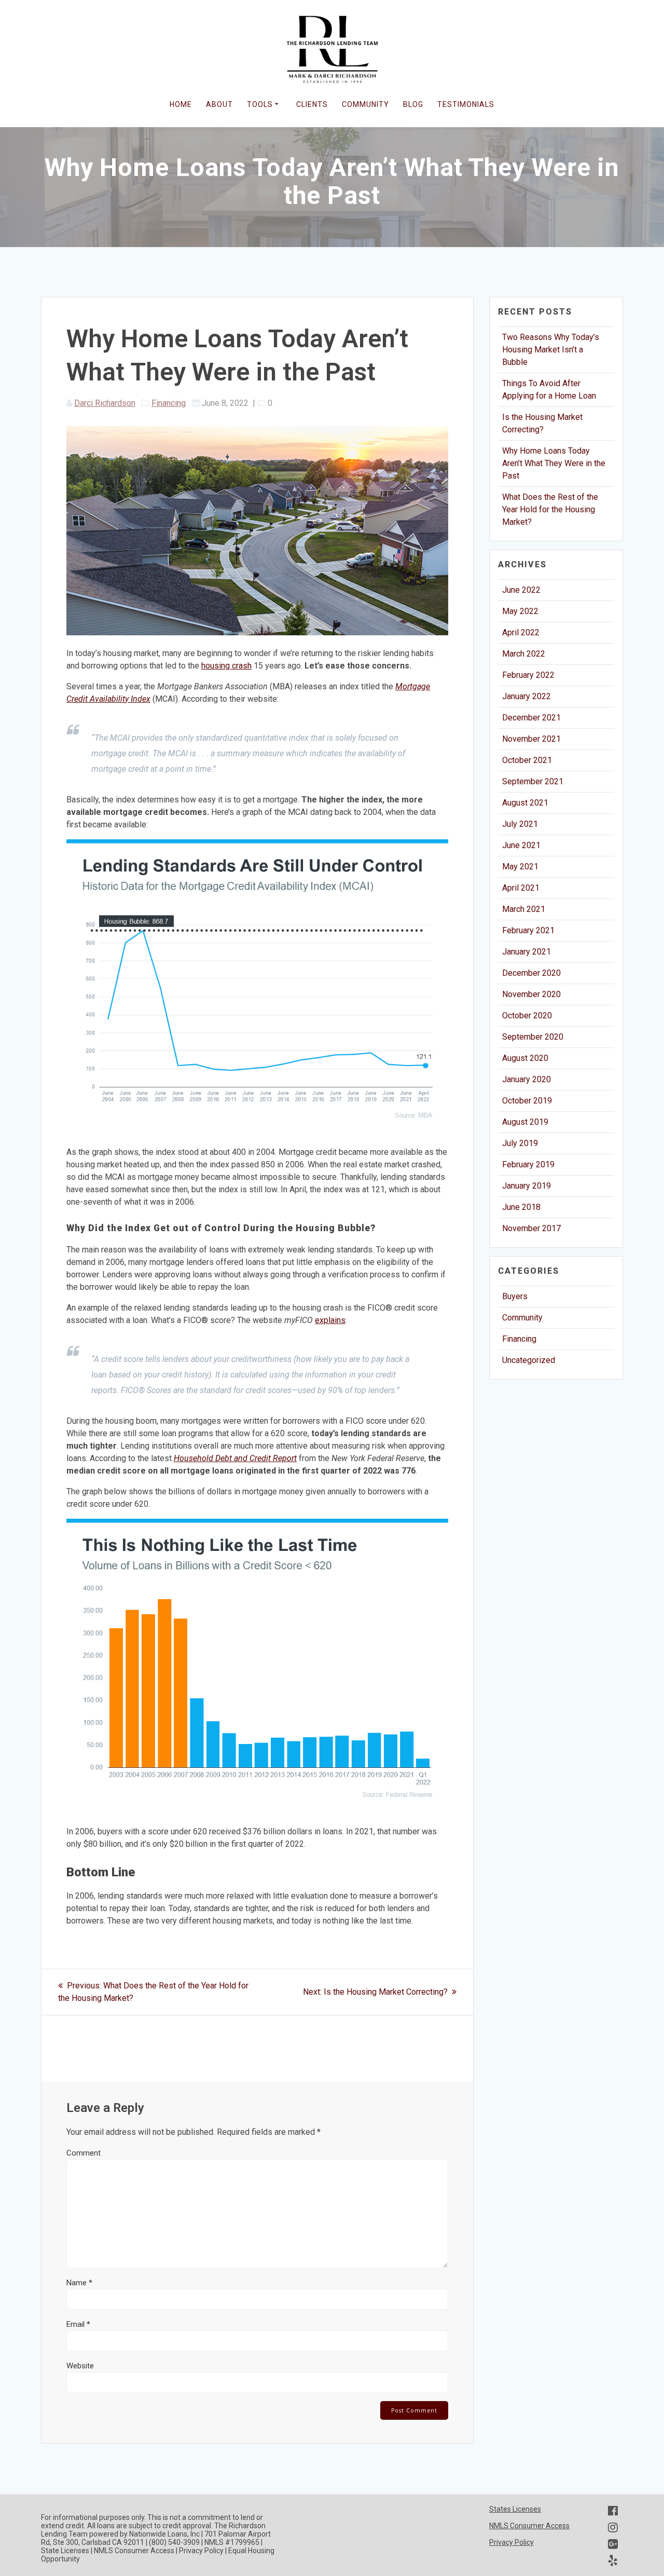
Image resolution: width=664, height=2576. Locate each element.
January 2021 (527, 952)
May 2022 (520, 611)
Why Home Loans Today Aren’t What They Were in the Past (554, 463)
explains (330, 1320)
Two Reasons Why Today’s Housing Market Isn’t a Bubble (551, 350)
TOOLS (260, 104)
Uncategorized (529, 1360)
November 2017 (531, 1228)
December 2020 (531, 973)
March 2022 (524, 654)
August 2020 (525, 1058)
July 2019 (520, 1143)
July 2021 (520, 824)
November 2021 (531, 739)
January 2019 (527, 1186)
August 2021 (525, 803)
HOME (181, 104)
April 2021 (521, 888)
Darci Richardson (105, 403)
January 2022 (527, 696)
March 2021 (524, 909)
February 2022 (528, 675)
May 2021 (520, 867)
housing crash (226, 666)
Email (78, 2324)
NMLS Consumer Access (529, 2526)
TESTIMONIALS (466, 104)
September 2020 (533, 1037)
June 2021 (521, 845)
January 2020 (527, 1079)
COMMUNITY (365, 104)
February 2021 (528, 930)
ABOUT (219, 104)
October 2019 (527, 1101)
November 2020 (531, 994)
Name (79, 2283)
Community (522, 1318)
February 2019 (528, 1164)
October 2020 (527, 1016)
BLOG (413, 104)
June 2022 (521, 590)
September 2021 (533, 781)
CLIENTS (312, 104)
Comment (84, 2153)
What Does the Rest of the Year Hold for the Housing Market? (550, 509)
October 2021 (527, 760)
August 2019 (525, 1122)
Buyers (515, 1296)
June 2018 (521, 1207)
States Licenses (515, 2509)
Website (80, 2366)
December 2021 (531, 718)
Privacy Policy (511, 2542)
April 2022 (521, 632)
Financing (169, 403)
